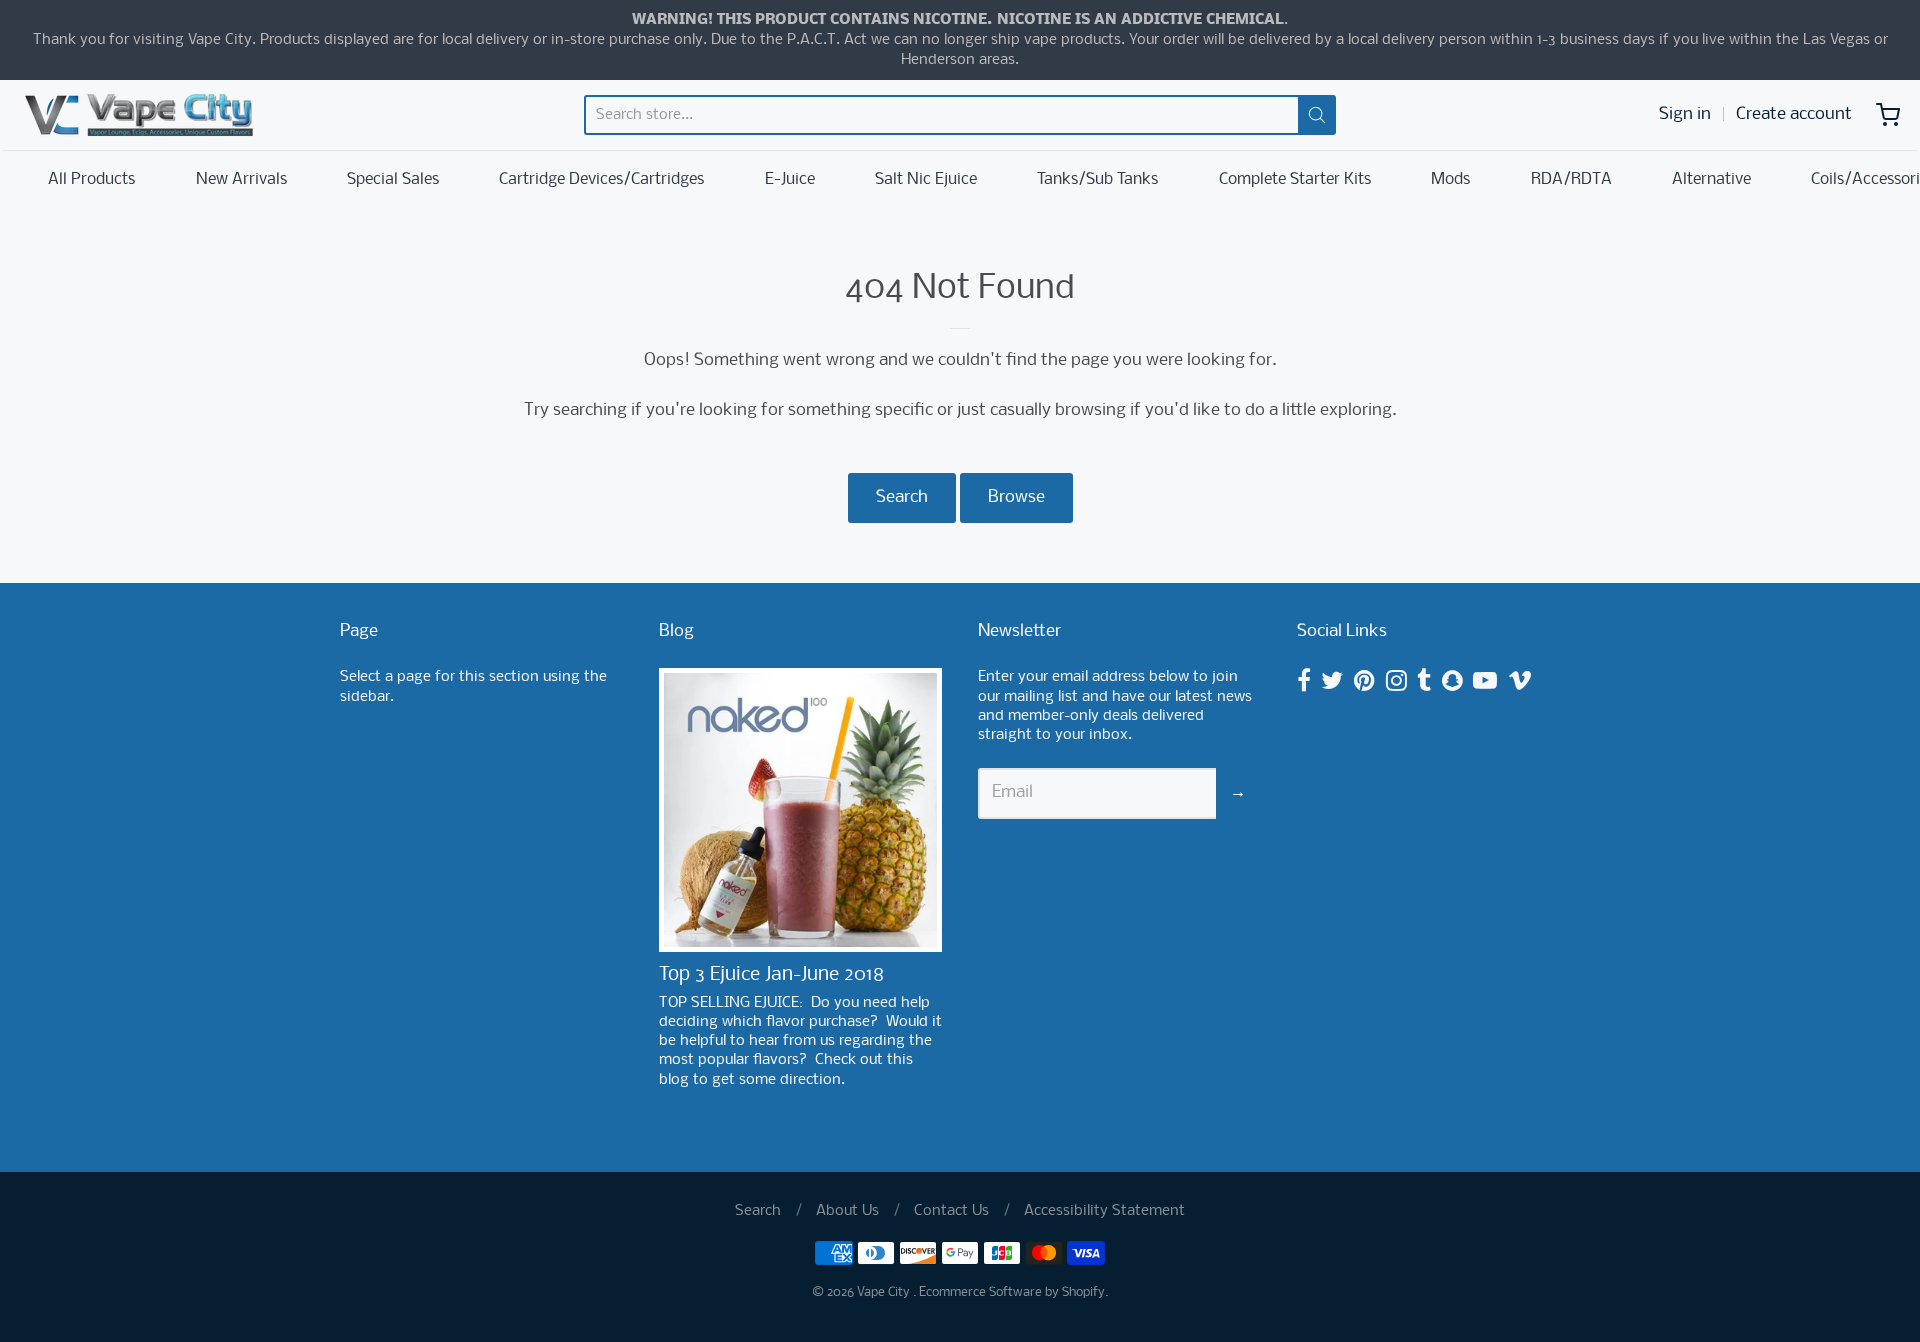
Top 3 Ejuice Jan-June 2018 (771, 975)
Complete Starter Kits (1295, 179)
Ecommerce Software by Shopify (1012, 1292)
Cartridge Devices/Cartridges (601, 179)
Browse (1016, 497)
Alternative (1711, 179)
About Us (847, 1211)
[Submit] (1317, 115)
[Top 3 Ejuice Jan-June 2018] (800, 809)
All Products (91, 179)
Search (902, 497)
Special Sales (393, 179)
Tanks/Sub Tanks (1097, 179)
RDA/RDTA (1571, 179)
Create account (1794, 114)
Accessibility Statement (1104, 1211)
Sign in (1685, 114)
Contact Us (951, 1211)
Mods (1450, 179)
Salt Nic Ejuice (926, 179)
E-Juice (790, 179)
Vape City (885, 1292)
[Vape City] (139, 115)
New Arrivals (241, 179)
